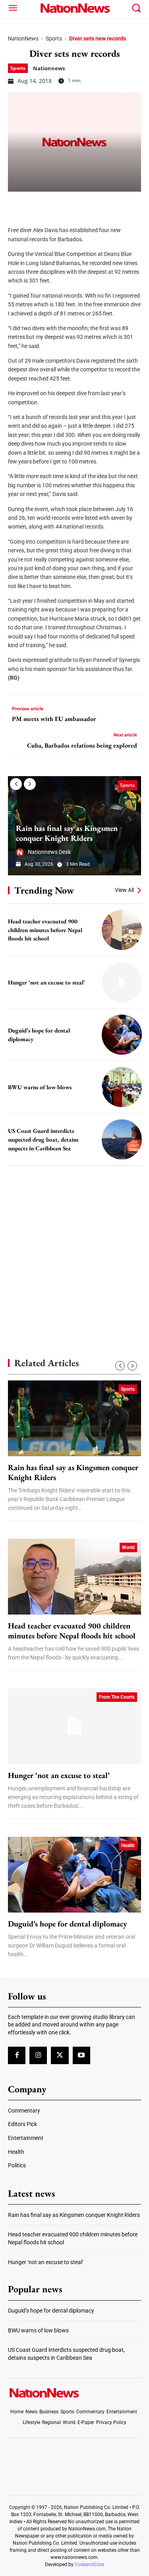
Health (128, 1845)
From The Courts (117, 1697)
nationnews (49, 68)
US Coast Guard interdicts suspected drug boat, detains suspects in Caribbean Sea (43, 1139)
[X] (37, 204)
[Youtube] (81, 2055)
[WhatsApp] (76, 204)
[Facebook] (17, 204)
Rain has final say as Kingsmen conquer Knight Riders (67, 833)
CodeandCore (89, 2564)
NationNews (23, 38)
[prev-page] (16, 784)
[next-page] (30, 784)
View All (124, 890)
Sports (54, 38)
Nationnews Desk (49, 852)
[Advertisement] (74, 1248)
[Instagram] (38, 2055)
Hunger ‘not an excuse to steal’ (46, 982)
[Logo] (74, 8)
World (128, 1548)
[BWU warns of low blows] (122, 1087)
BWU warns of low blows (40, 1087)
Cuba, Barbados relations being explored (82, 745)
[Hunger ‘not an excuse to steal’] (122, 982)
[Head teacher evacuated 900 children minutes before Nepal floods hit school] (122, 930)
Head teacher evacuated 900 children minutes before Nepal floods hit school (45, 930)
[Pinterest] (56, 204)
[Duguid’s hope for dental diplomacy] (122, 1035)
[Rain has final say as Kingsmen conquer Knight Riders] (74, 1418)
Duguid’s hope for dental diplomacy (68, 1924)
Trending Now (44, 890)
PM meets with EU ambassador (54, 719)
